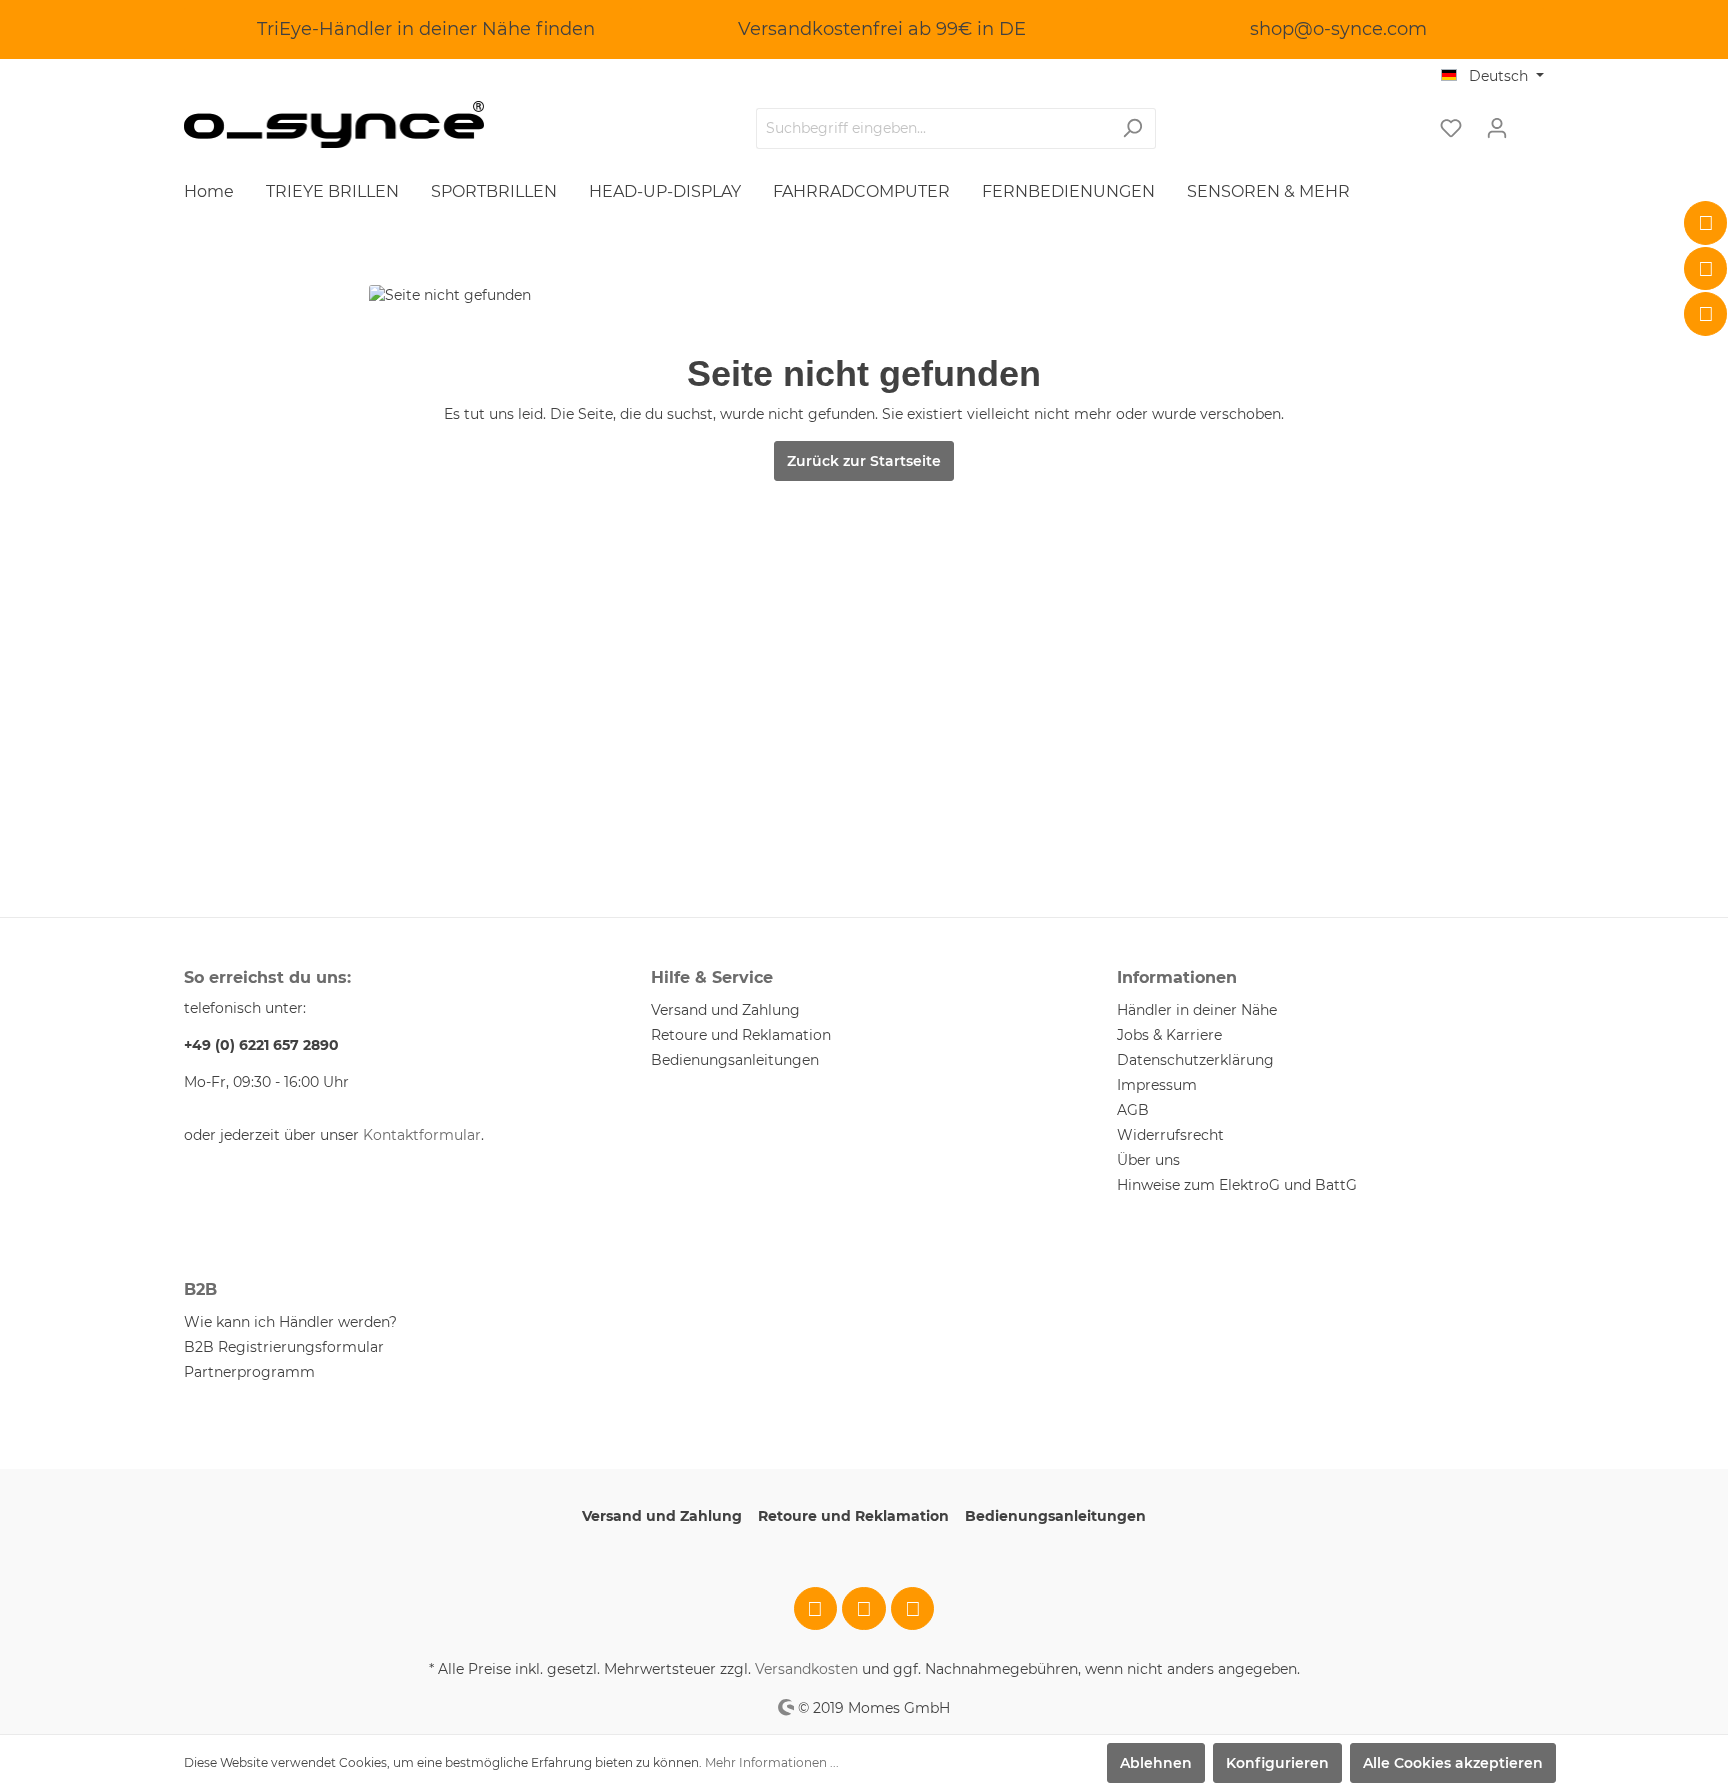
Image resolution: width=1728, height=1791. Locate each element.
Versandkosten (806, 1669)
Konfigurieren (1277, 1763)
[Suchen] (1132, 128)
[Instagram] (1706, 269)
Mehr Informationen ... (772, 1762)
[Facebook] (1706, 223)
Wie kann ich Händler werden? (290, 1322)
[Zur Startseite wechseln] (334, 124)
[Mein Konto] (1497, 128)
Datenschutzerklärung (1195, 1060)
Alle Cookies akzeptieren (1453, 1763)
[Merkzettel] (1451, 128)
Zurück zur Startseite (864, 461)
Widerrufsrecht (1170, 1135)
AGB (1133, 1110)
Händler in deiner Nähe (1197, 1010)
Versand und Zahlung (725, 1010)
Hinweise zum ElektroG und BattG (1237, 1185)
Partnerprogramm (249, 1372)
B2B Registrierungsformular (284, 1347)
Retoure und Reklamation (741, 1035)
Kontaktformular (422, 1135)
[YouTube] (1706, 314)
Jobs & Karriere (1169, 1035)
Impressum (1157, 1085)
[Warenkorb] (1532, 121)
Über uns (1148, 1160)
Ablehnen (1156, 1763)
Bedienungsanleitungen (735, 1060)
